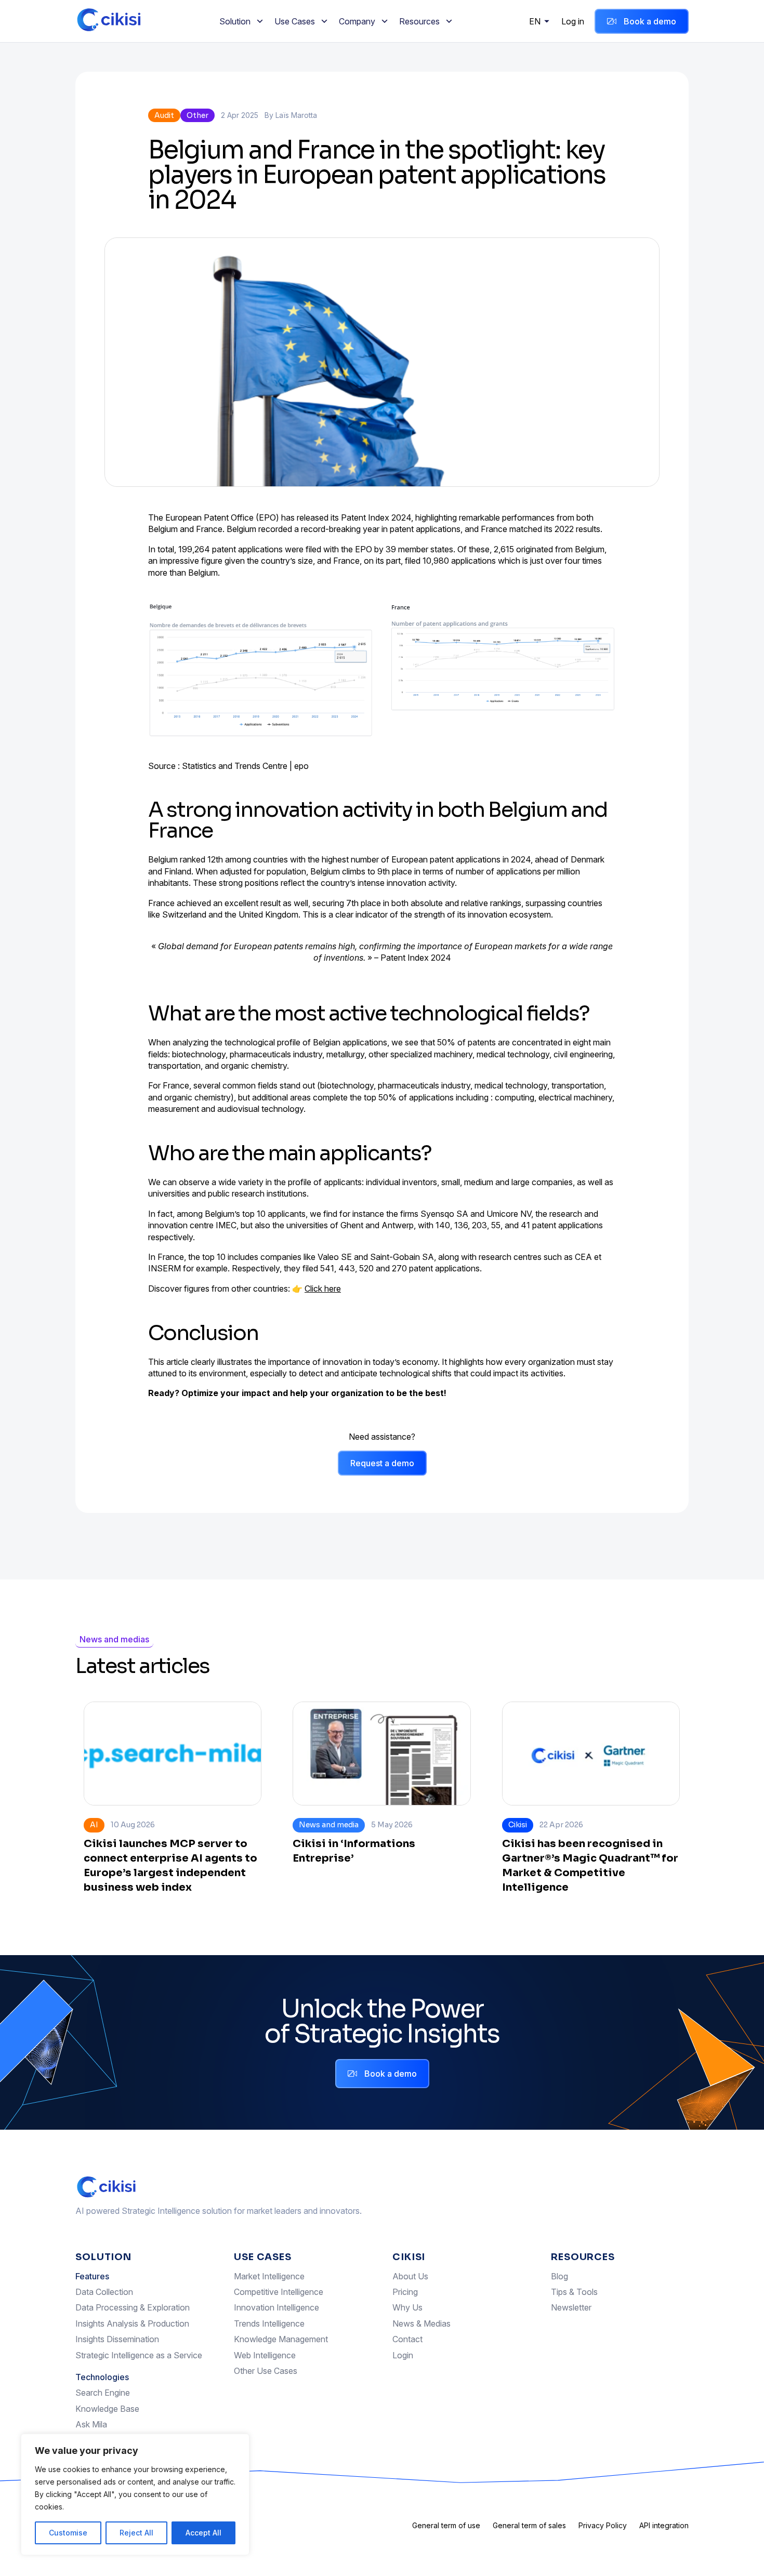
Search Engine (103, 2393)
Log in (573, 21)
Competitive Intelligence (279, 2292)
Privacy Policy (603, 2525)
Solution (235, 21)
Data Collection (104, 2292)
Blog (559, 2276)
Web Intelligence (265, 2355)
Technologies (102, 2377)
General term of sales (529, 2525)
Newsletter (571, 2307)
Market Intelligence (269, 2276)
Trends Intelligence (269, 2323)
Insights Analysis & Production (132, 2323)
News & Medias (421, 2323)
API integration (664, 2525)
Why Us (407, 2307)
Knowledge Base (107, 2409)
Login (403, 2355)
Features (92, 2276)
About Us (410, 2276)
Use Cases (295, 21)
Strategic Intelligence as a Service (139, 2355)
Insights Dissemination (117, 2339)
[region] (135, 2494)
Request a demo (382, 1463)
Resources (419, 21)
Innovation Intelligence (276, 2307)
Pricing (405, 2292)
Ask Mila (91, 2424)
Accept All (203, 2533)
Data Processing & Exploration (133, 2307)
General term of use (446, 2525)
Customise (68, 2533)
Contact (407, 2339)
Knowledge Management (281, 2339)
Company (357, 21)
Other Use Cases (266, 2371)
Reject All (136, 2533)
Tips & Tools (574, 2292)
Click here (323, 1289)
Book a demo (650, 21)
